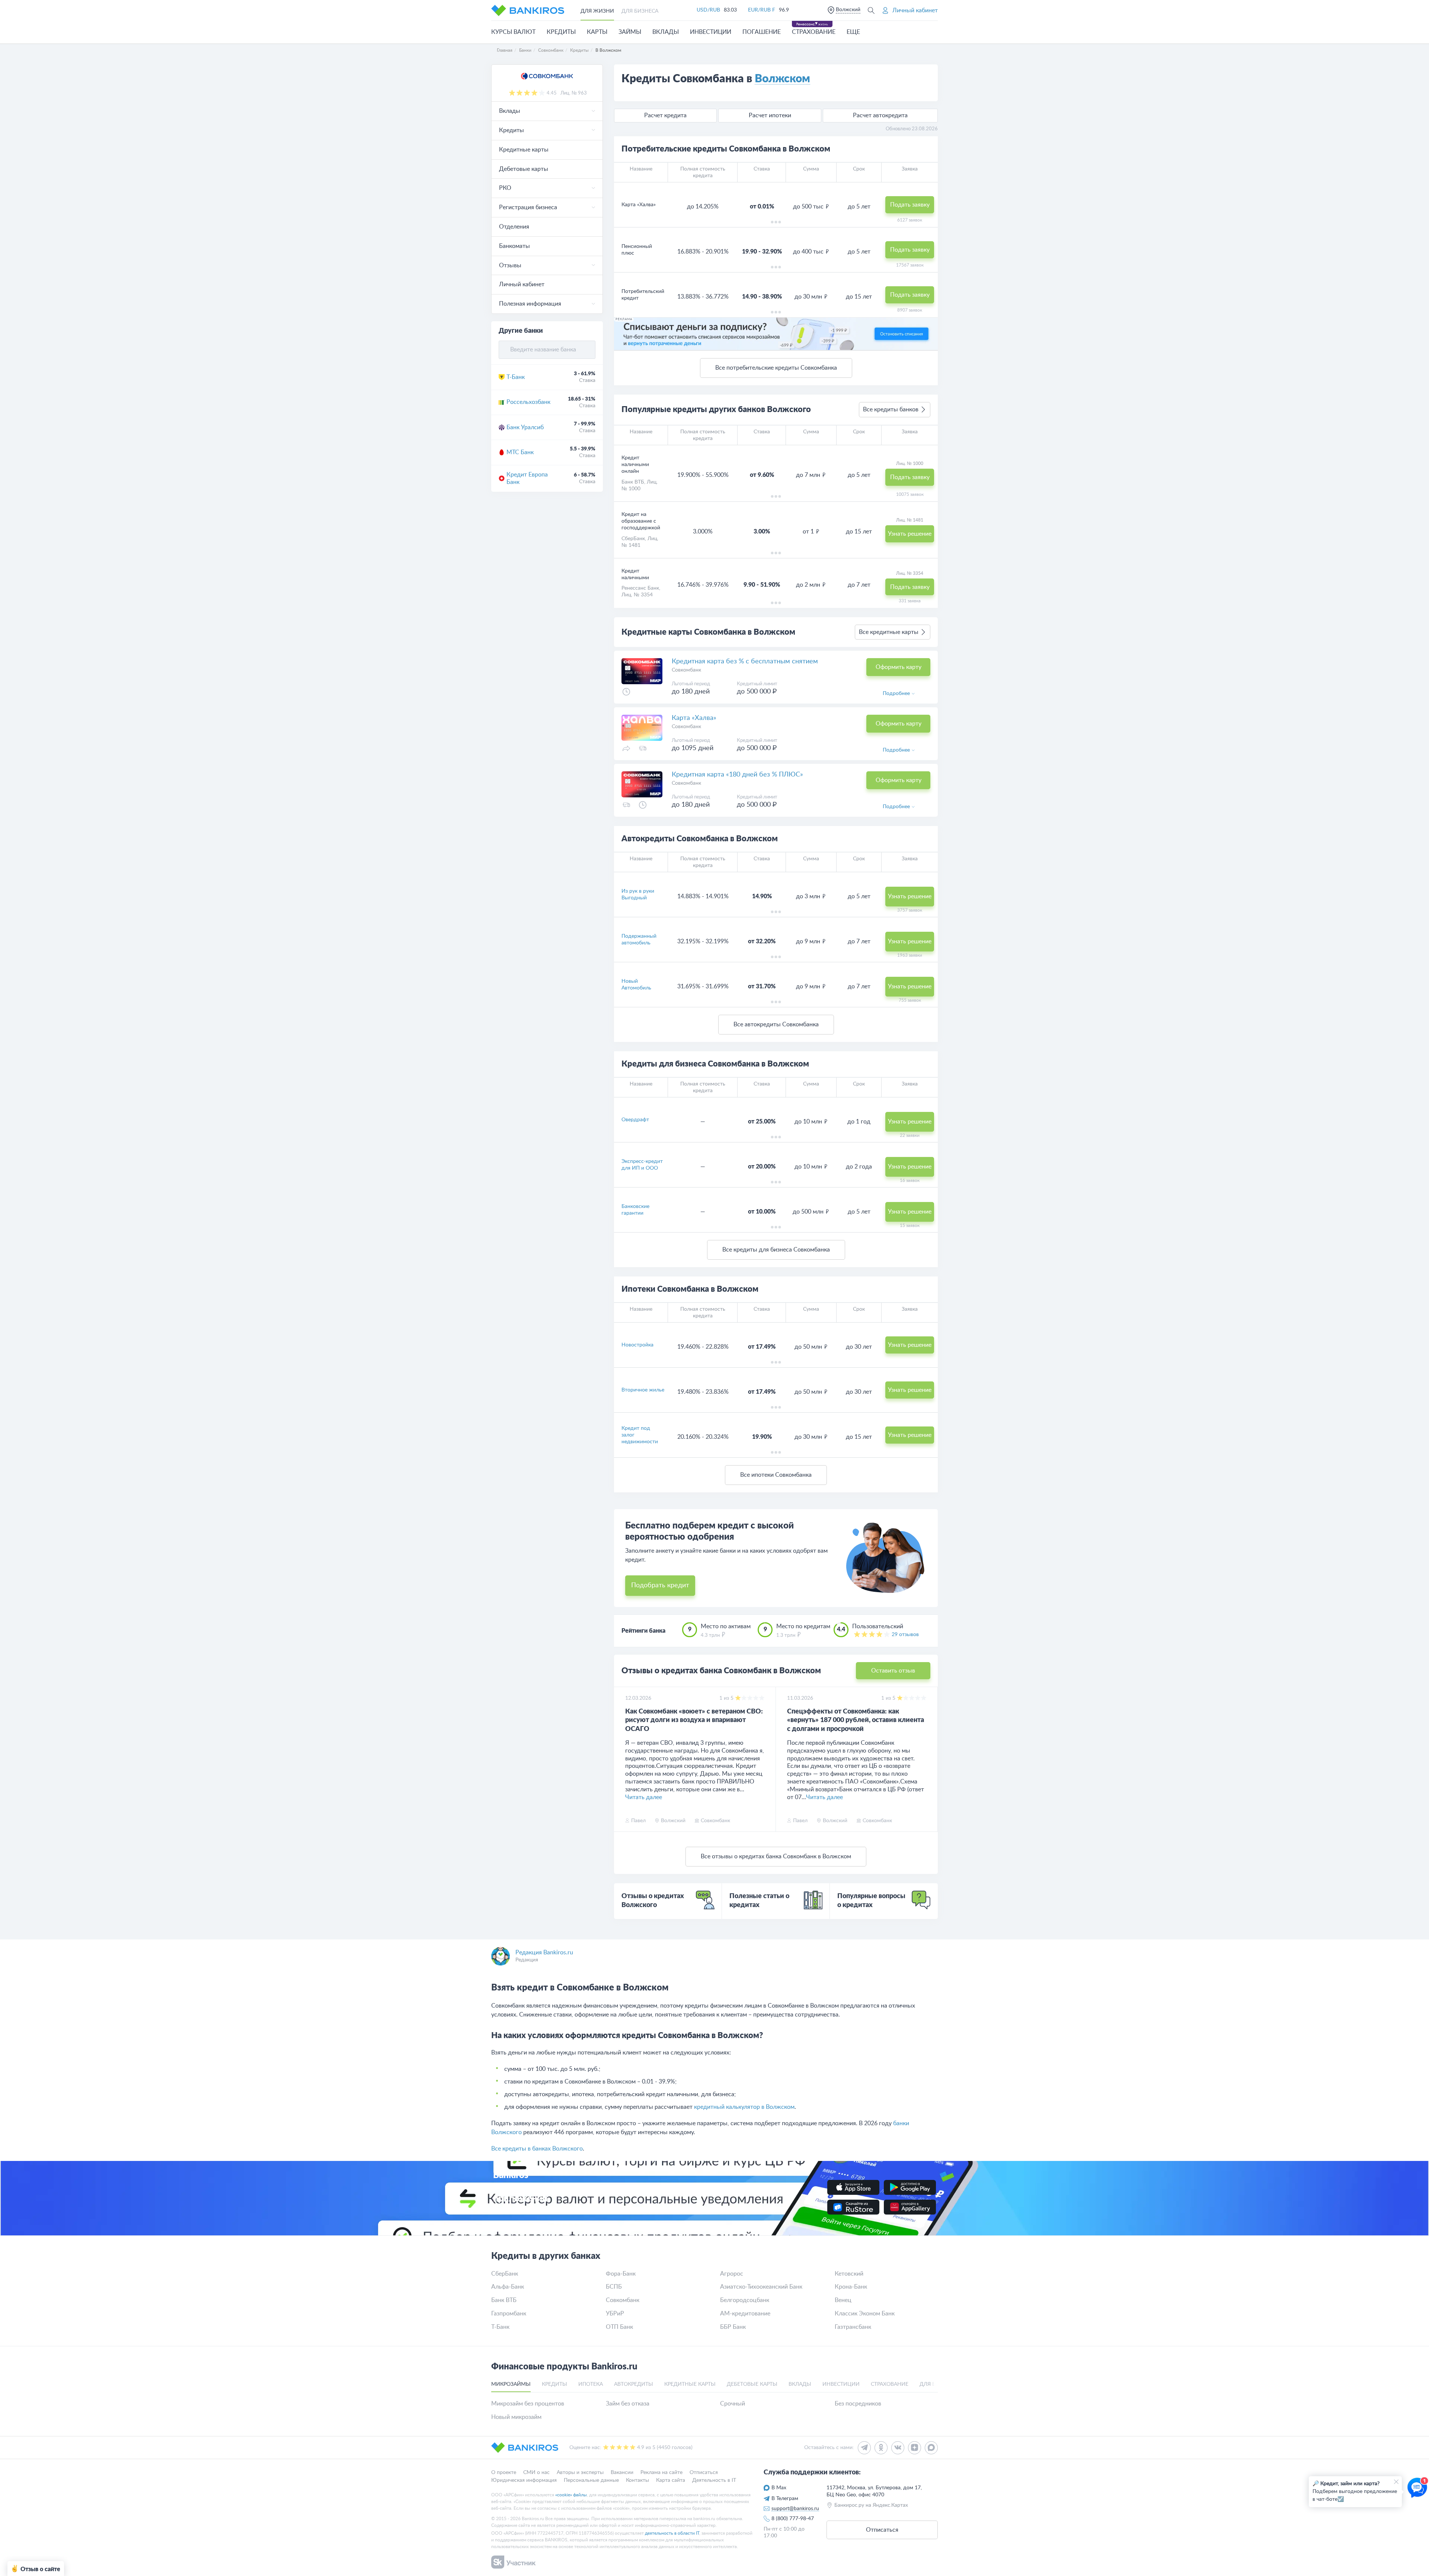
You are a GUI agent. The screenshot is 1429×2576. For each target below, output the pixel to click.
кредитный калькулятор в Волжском (744, 2107)
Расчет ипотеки (770, 115)
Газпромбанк (509, 2314)
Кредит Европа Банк (527, 479)
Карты (597, 32)
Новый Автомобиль (636, 985)
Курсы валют (513, 32)
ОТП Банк (619, 2327)
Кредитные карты (524, 150)
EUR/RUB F (762, 10)
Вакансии (622, 2473)
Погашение (762, 32)
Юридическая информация (524, 2480)
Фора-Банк (621, 2274)
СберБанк (633, 539)
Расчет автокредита (880, 115)
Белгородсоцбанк (745, 2300)
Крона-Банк (851, 2287)
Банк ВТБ (633, 482)
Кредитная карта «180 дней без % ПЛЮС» (737, 775)
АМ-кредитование (745, 2314)
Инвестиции (711, 32)
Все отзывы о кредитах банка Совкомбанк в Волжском (776, 1856)
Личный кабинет (522, 284)
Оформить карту (899, 667)
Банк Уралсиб (525, 427)
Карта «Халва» (694, 718)
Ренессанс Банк (640, 588)
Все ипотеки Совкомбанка (776, 1475)
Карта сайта (671, 2480)
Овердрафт (635, 1120)
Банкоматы (514, 246)
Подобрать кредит (660, 1585)
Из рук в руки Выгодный (638, 895)
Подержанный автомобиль (639, 940)
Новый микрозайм (516, 2417)
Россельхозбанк (528, 402)
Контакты (637, 2480)
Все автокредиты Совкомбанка (776, 1024)
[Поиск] (871, 10)
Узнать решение (910, 896)
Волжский (848, 10)
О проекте (504, 2473)
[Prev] (621, 1759)
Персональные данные (591, 2480)
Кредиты (561, 32)
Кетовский (849, 2274)
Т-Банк (516, 377)
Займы (630, 32)
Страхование (814, 32)
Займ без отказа (628, 2404)
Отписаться (704, 2473)
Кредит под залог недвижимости (640, 1435)
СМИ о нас (536, 2473)
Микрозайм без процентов (528, 2404)
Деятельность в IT (714, 2480)
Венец (843, 2300)
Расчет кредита (665, 115)
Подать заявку (910, 205)
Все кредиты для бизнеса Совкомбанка (776, 1250)
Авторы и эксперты (580, 2473)
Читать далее (644, 1797)
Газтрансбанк (853, 2327)
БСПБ (614, 2287)
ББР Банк (733, 2327)
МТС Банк (520, 452)
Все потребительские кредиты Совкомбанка (776, 368)
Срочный (733, 2404)
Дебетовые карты (524, 169)
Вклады (666, 32)
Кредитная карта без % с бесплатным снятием (745, 661)
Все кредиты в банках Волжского (537, 2149)
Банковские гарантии (635, 1210)
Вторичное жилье (643, 1390)
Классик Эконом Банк (865, 2314)
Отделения (514, 227)
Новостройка (637, 1345)
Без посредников (858, 2404)
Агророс (732, 2274)
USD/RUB (708, 10)
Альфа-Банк (508, 2287)
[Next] (930, 1759)
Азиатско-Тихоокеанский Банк (761, 2287)
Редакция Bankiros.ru (544, 1952)
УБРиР (615, 2314)
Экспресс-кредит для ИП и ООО (642, 1165)
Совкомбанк (623, 2300)
